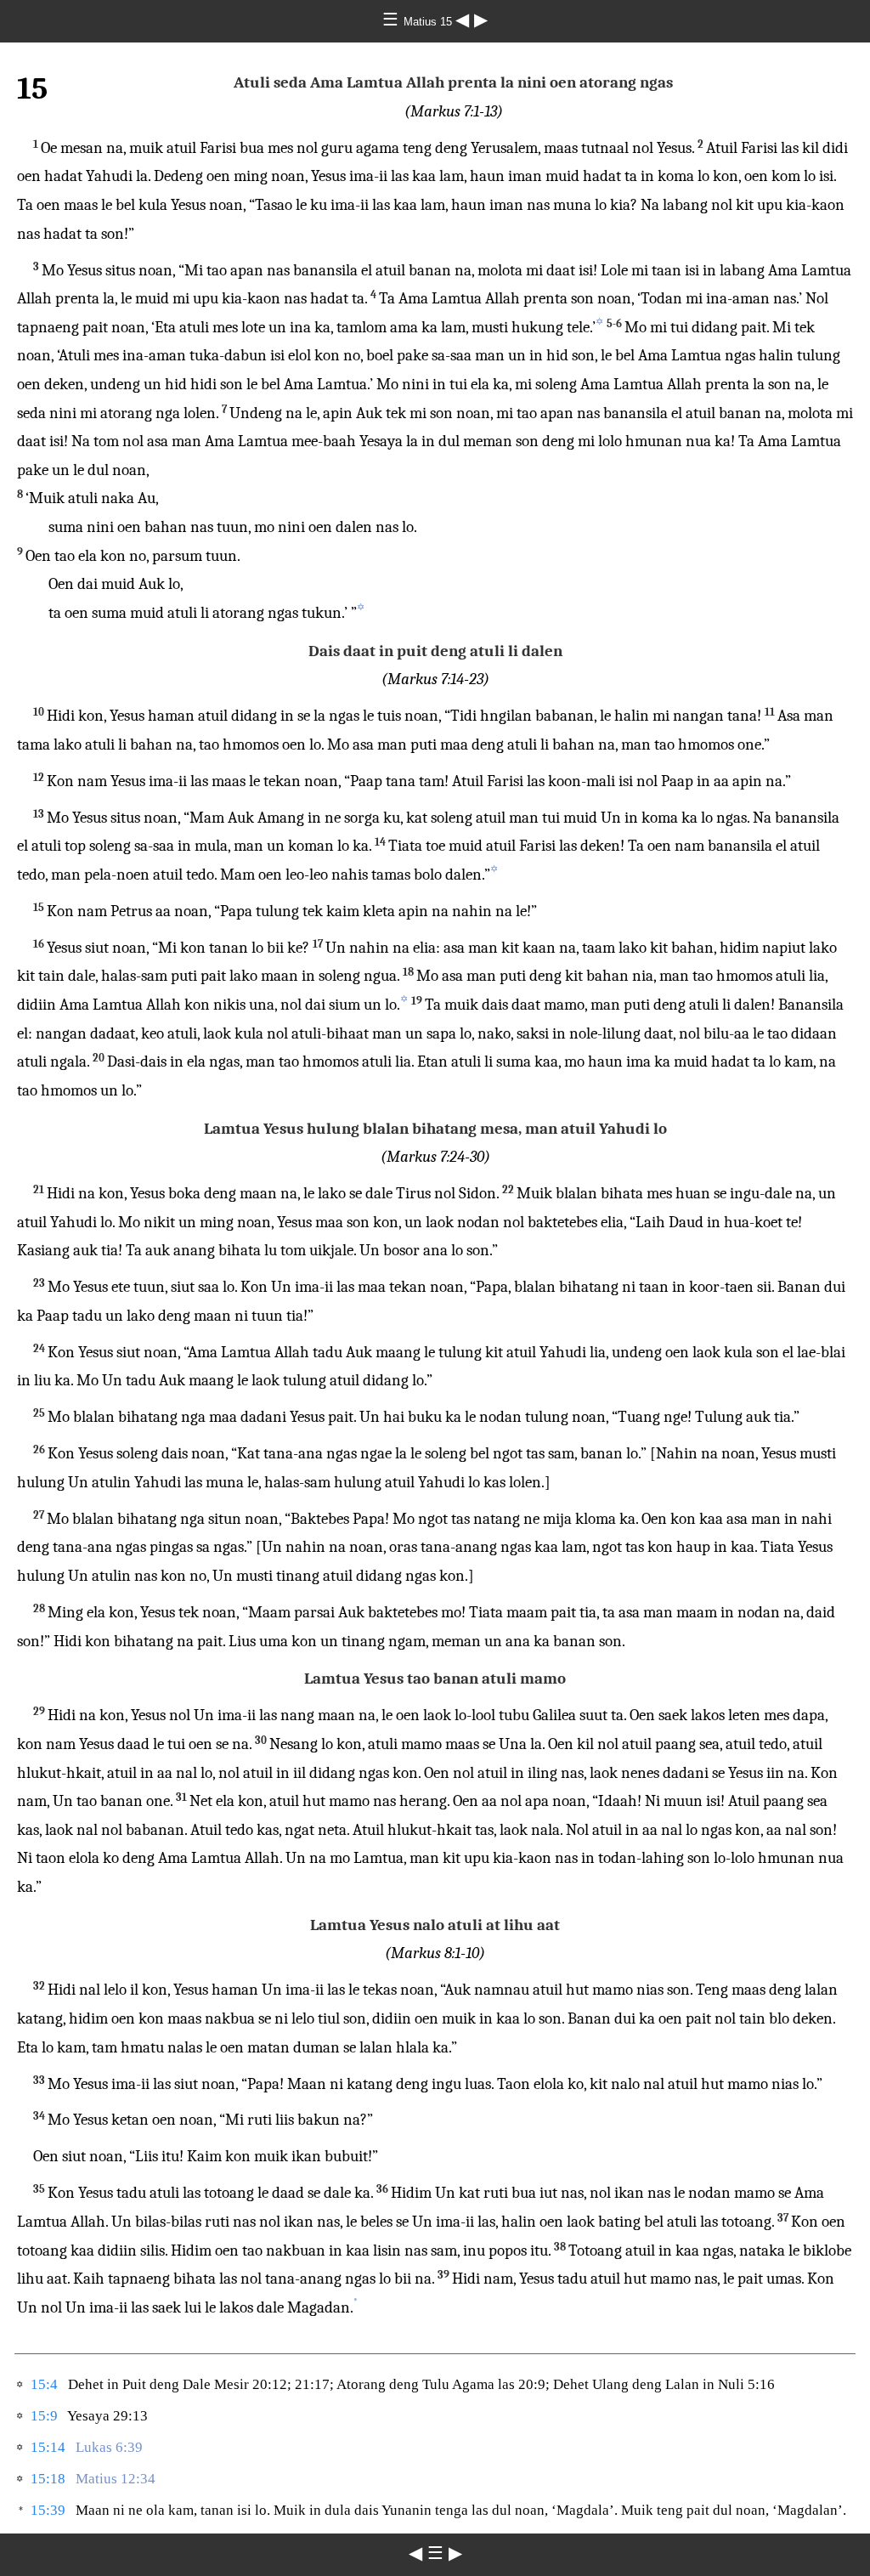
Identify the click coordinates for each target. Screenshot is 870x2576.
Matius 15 (429, 22)
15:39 (48, 2510)
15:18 (48, 2479)
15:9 (44, 2416)
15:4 (44, 2384)
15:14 (48, 2447)
